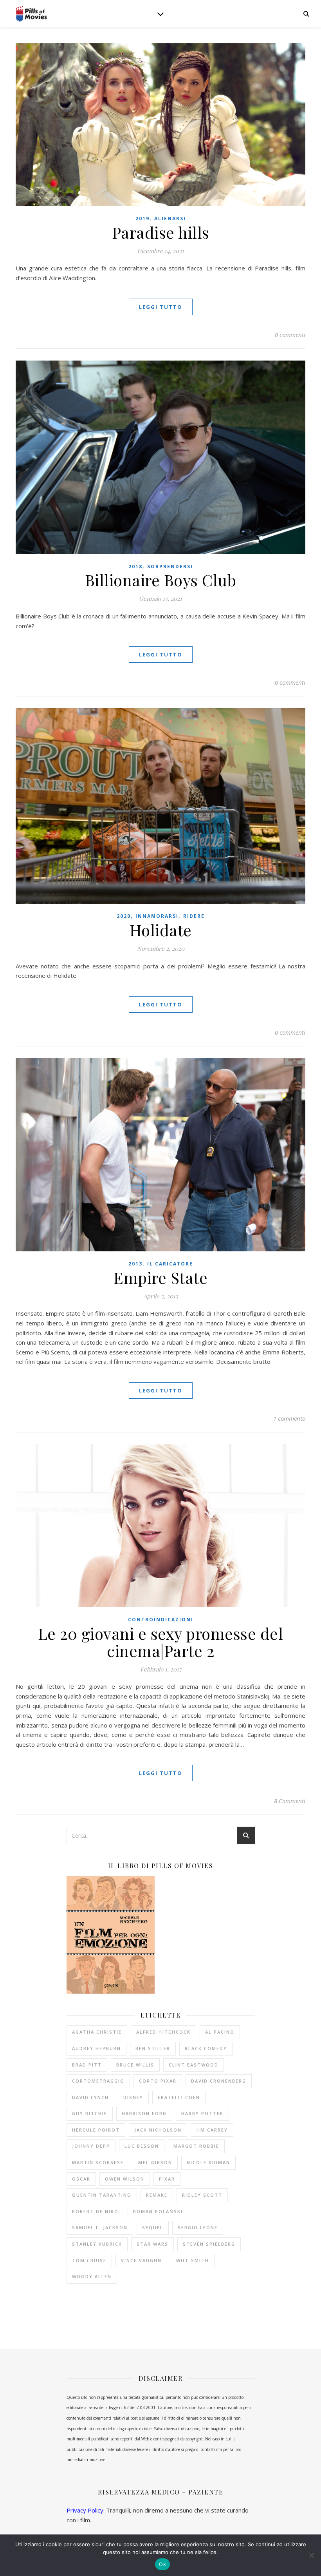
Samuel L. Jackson (100, 2227)
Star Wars (152, 2244)
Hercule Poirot (96, 2130)
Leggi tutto (161, 307)
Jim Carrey (212, 2130)
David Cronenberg (219, 2081)
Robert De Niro (95, 2211)
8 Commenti (290, 1801)
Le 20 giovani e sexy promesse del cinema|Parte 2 (161, 1642)
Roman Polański (158, 2211)
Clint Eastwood (194, 2065)
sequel (153, 2227)
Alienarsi (170, 218)
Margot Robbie (196, 2146)
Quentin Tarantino (102, 2195)
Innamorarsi (157, 916)
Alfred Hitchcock (163, 2032)
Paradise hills (161, 232)
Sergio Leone (198, 2227)
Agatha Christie (97, 2032)
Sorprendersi (170, 567)
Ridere (194, 916)
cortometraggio (98, 2081)
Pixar (167, 2179)
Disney (133, 2097)
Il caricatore (170, 1264)
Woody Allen (92, 2276)
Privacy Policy (85, 2510)
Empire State (160, 1277)
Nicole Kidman (208, 2162)
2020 (124, 916)
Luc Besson (142, 2146)
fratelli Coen (179, 2097)
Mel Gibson (155, 2162)
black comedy (206, 2048)
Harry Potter (202, 2113)
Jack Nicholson (158, 2130)
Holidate (161, 930)
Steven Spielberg (209, 2244)
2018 (135, 567)
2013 (135, 1264)
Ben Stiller (153, 2048)
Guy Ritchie (90, 2113)
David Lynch (90, 2097)
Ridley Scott (202, 2195)
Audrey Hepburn (96, 2048)
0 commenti (290, 335)
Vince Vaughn (141, 2260)
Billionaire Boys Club (161, 580)
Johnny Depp (91, 2146)
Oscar (81, 2179)
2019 (142, 218)
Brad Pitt (87, 2065)
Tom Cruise (89, 2260)
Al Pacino (220, 2032)
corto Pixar (158, 2081)
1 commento (289, 1418)
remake (157, 2195)
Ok (162, 2564)
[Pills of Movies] (31, 14)
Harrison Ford (144, 2113)
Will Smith (193, 2260)
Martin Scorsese (98, 2162)
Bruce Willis (135, 2065)
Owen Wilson (125, 2179)
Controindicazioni (161, 1620)
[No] (311, 2555)
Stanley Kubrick (97, 2244)
